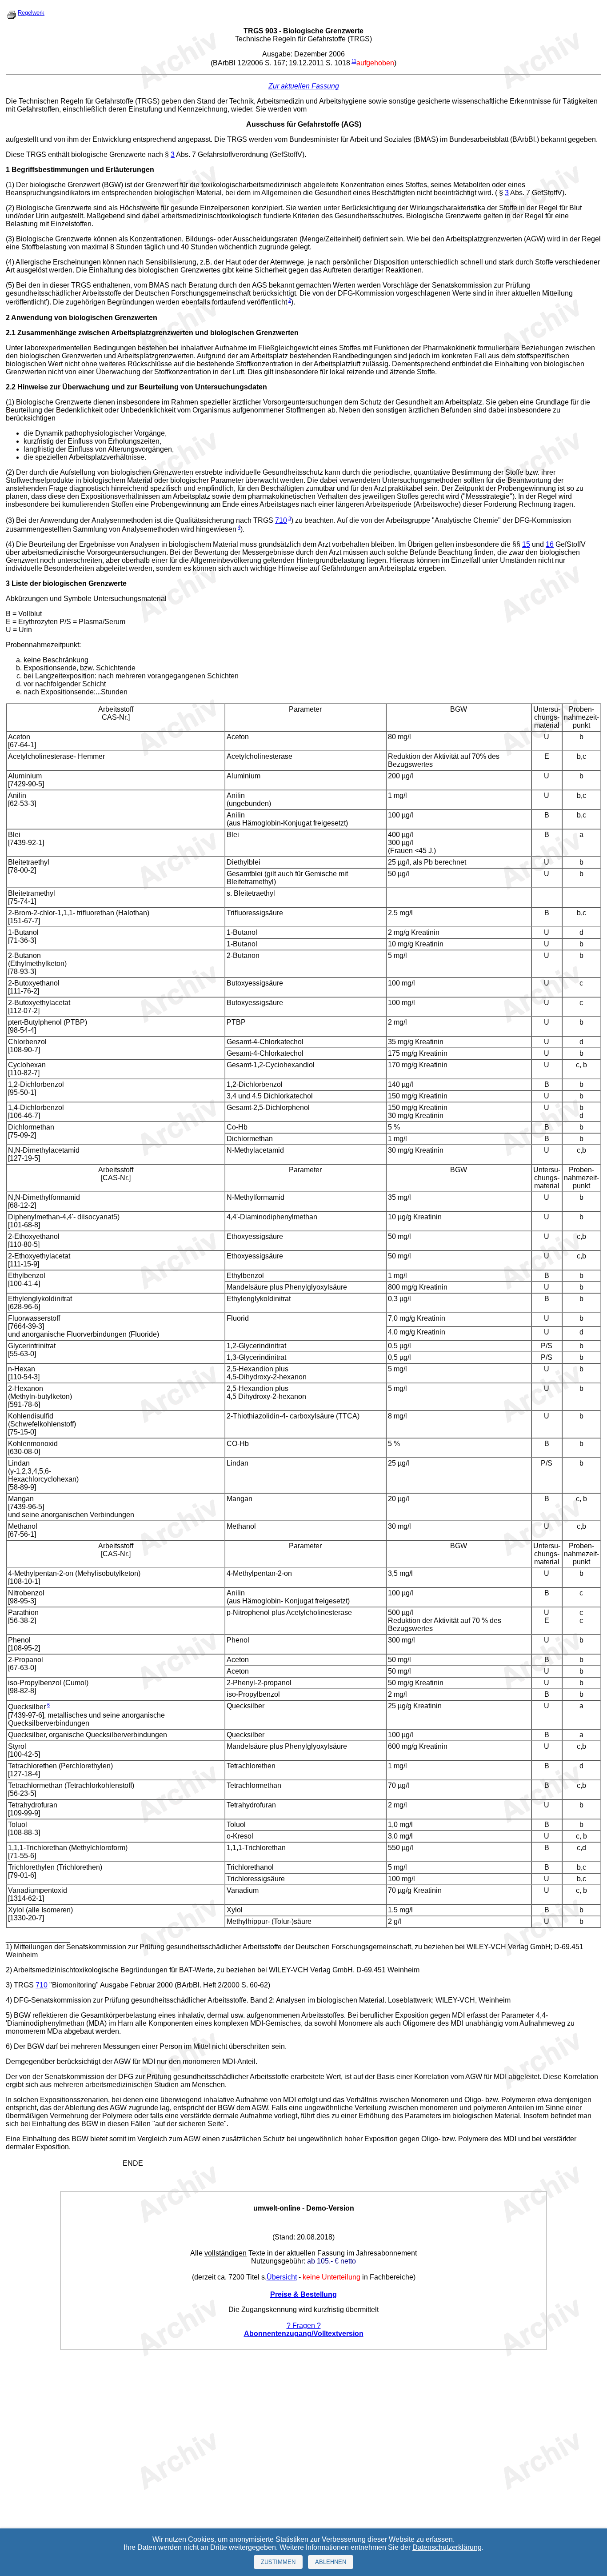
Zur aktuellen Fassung (304, 86)
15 (526, 544)
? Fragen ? (304, 2326)
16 (550, 544)
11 (354, 61)
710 (281, 520)
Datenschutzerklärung (447, 2547)
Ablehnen (331, 2562)
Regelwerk (31, 13)
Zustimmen (278, 2562)
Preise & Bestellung (303, 2294)
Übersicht (282, 2277)
